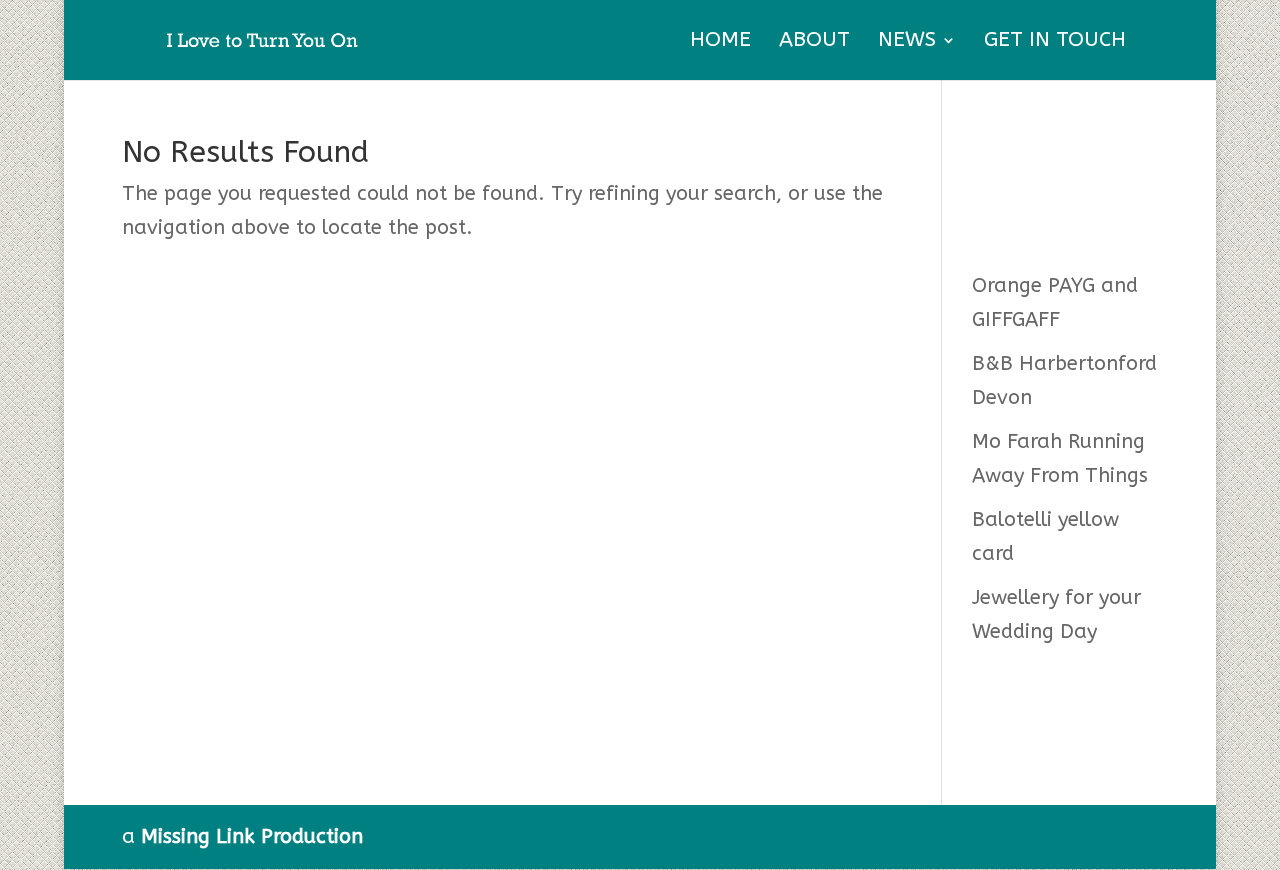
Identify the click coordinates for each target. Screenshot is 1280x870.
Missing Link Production (252, 836)
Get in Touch (1055, 42)
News (907, 42)
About (814, 42)
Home (720, 42)
